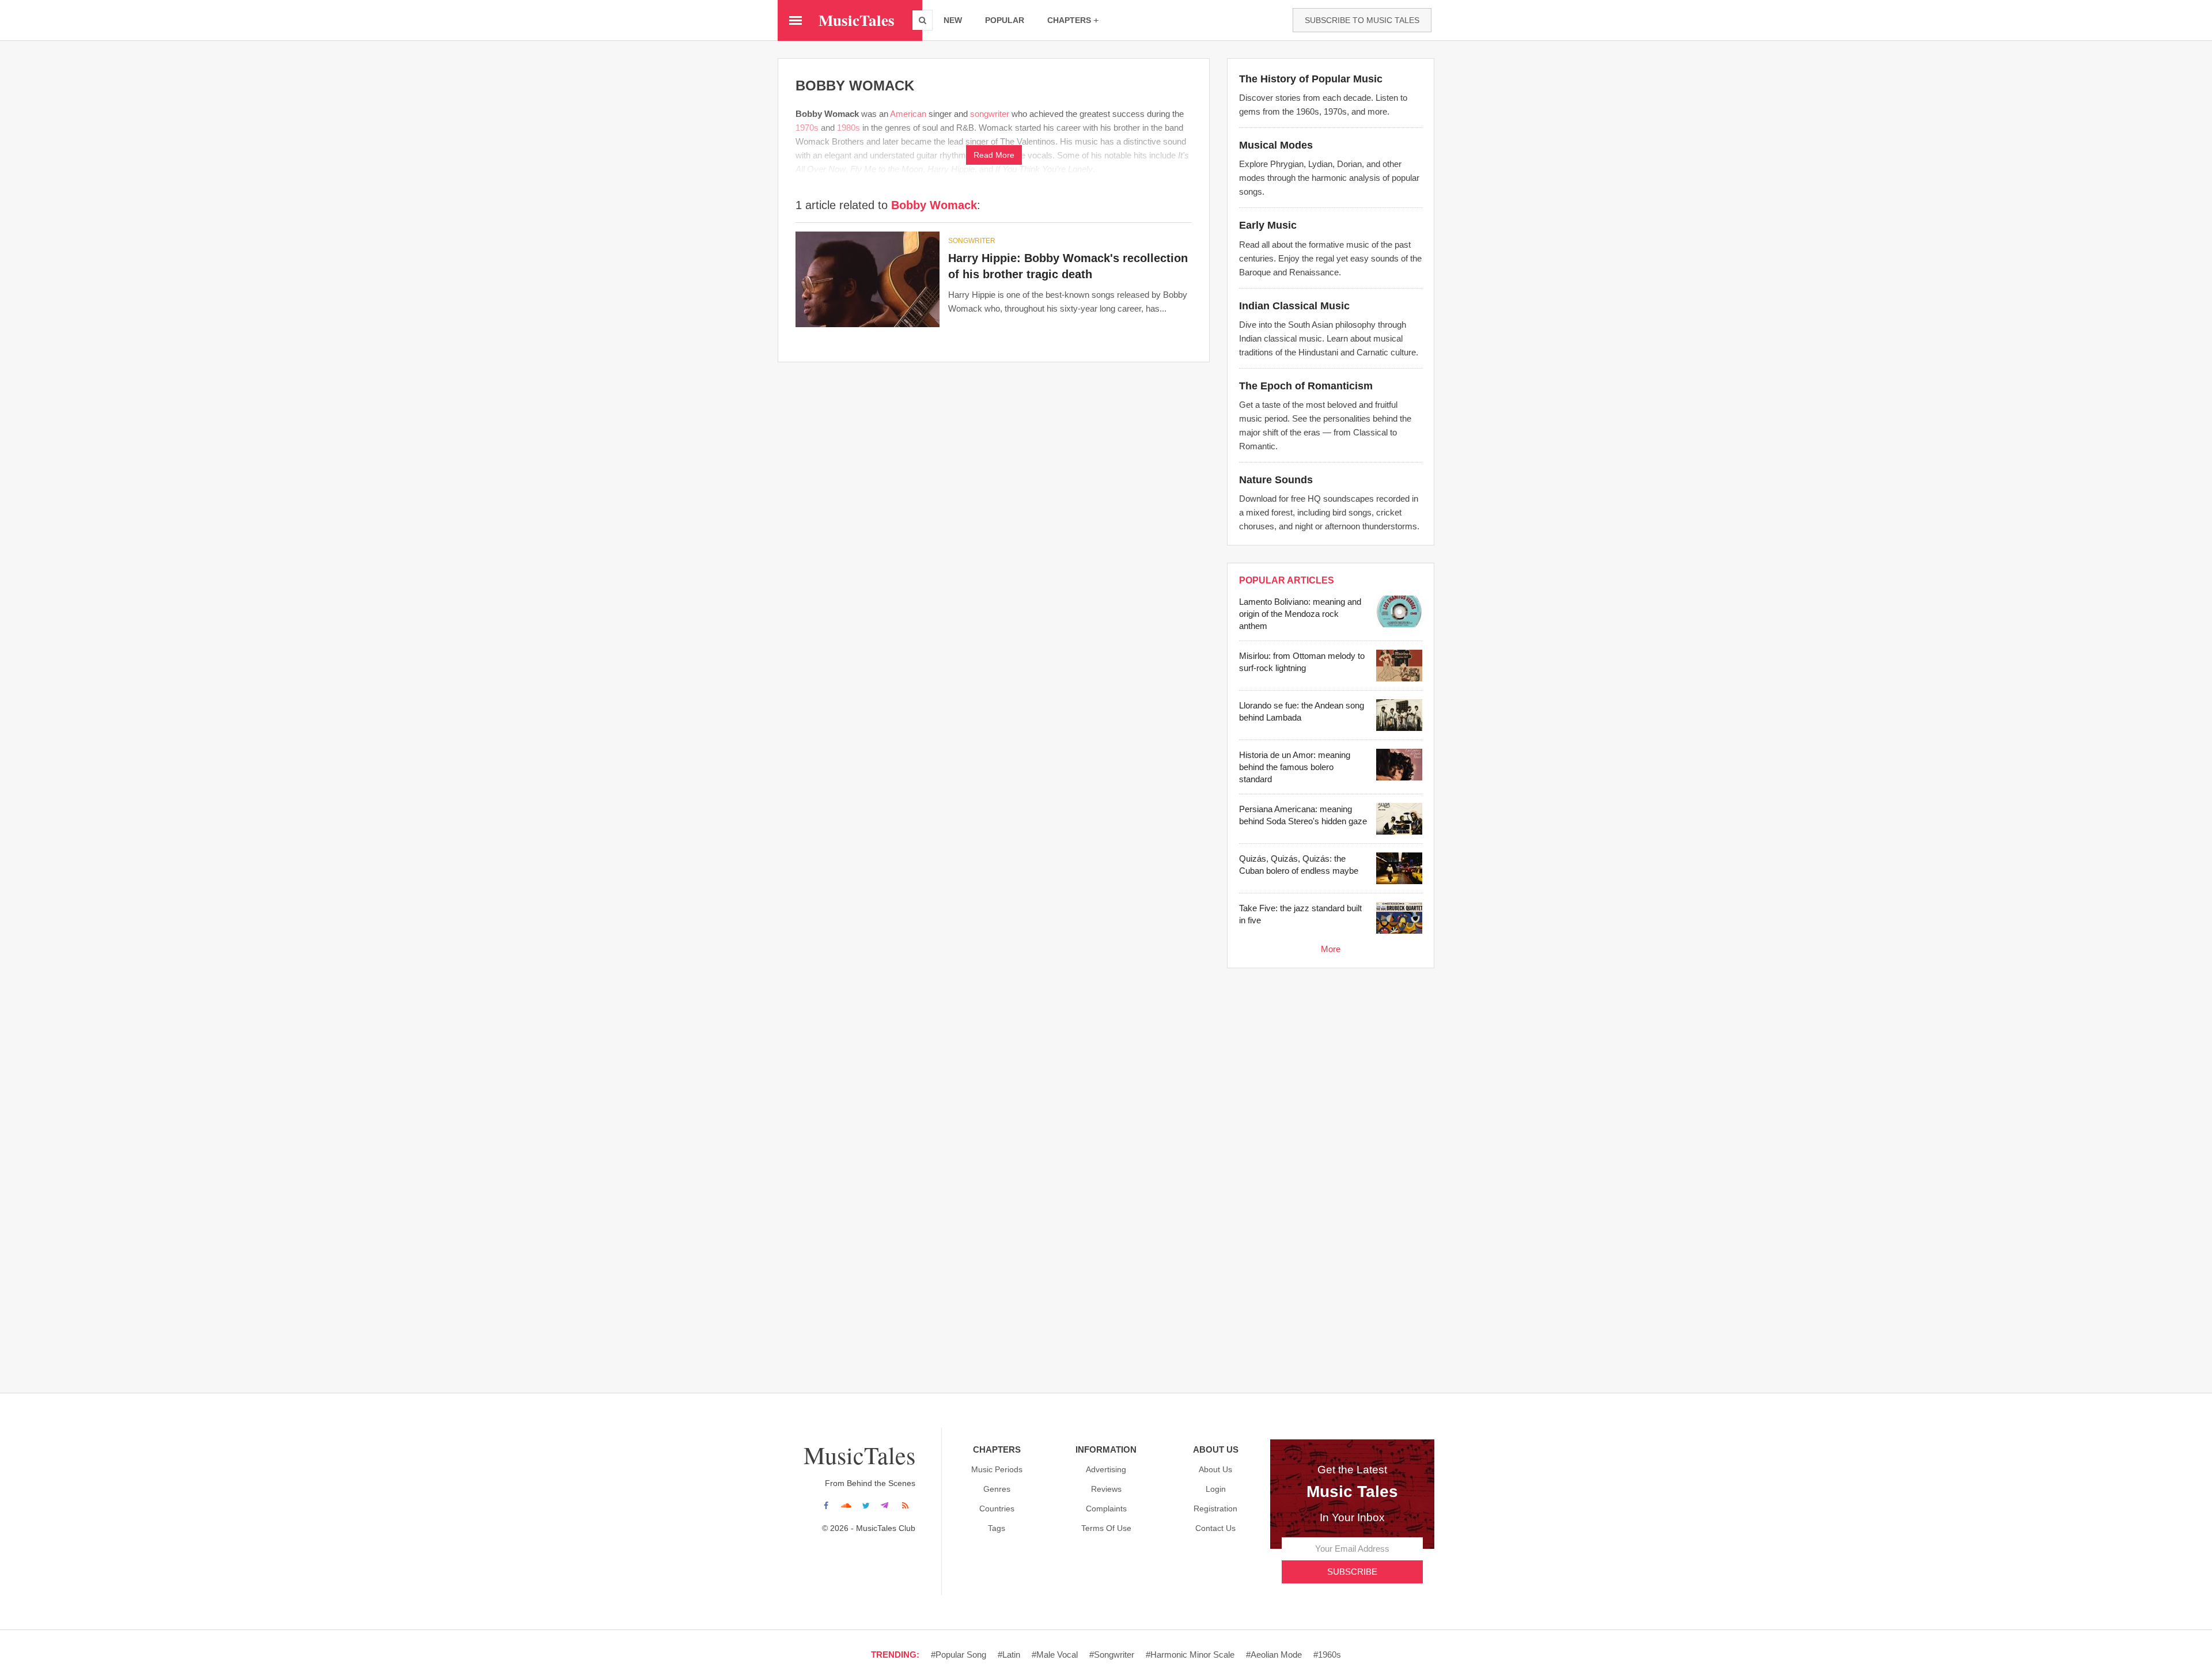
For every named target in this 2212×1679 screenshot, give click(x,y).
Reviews (1106, 1489)
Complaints (1106, 1509)
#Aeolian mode (1274, 1655)
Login (1216, 1489)
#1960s (1327, 1655)
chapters (1069, 20)
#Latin (1009, 1655)
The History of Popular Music (1311, 79)
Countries (997, 1509)
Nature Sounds (1276, 480)
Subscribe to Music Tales (1362, 20)
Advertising (1106, 1469)
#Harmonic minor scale (1190, 1655)
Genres (997, 1489)
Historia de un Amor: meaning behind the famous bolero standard (1295, 767)
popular (1005, 20)
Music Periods (997, 1469)
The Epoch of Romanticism (1306, 386)
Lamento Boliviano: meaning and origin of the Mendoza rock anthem (1300, 614)
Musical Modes (1276, 145)
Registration (1215, 1509)
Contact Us (1215, 1528)
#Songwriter (1112, 1655)
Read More (994, 155)
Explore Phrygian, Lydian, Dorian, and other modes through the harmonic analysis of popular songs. (1329, 178)
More (1331, 949)
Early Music (1268, 225)
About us (1215, 1469)
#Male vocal (1055, 1655)
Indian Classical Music (1294, 306)
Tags (997, 1528)
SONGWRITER (972, 241)
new (953, 20)
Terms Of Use (1106, 1528)
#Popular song (959, 1655)
